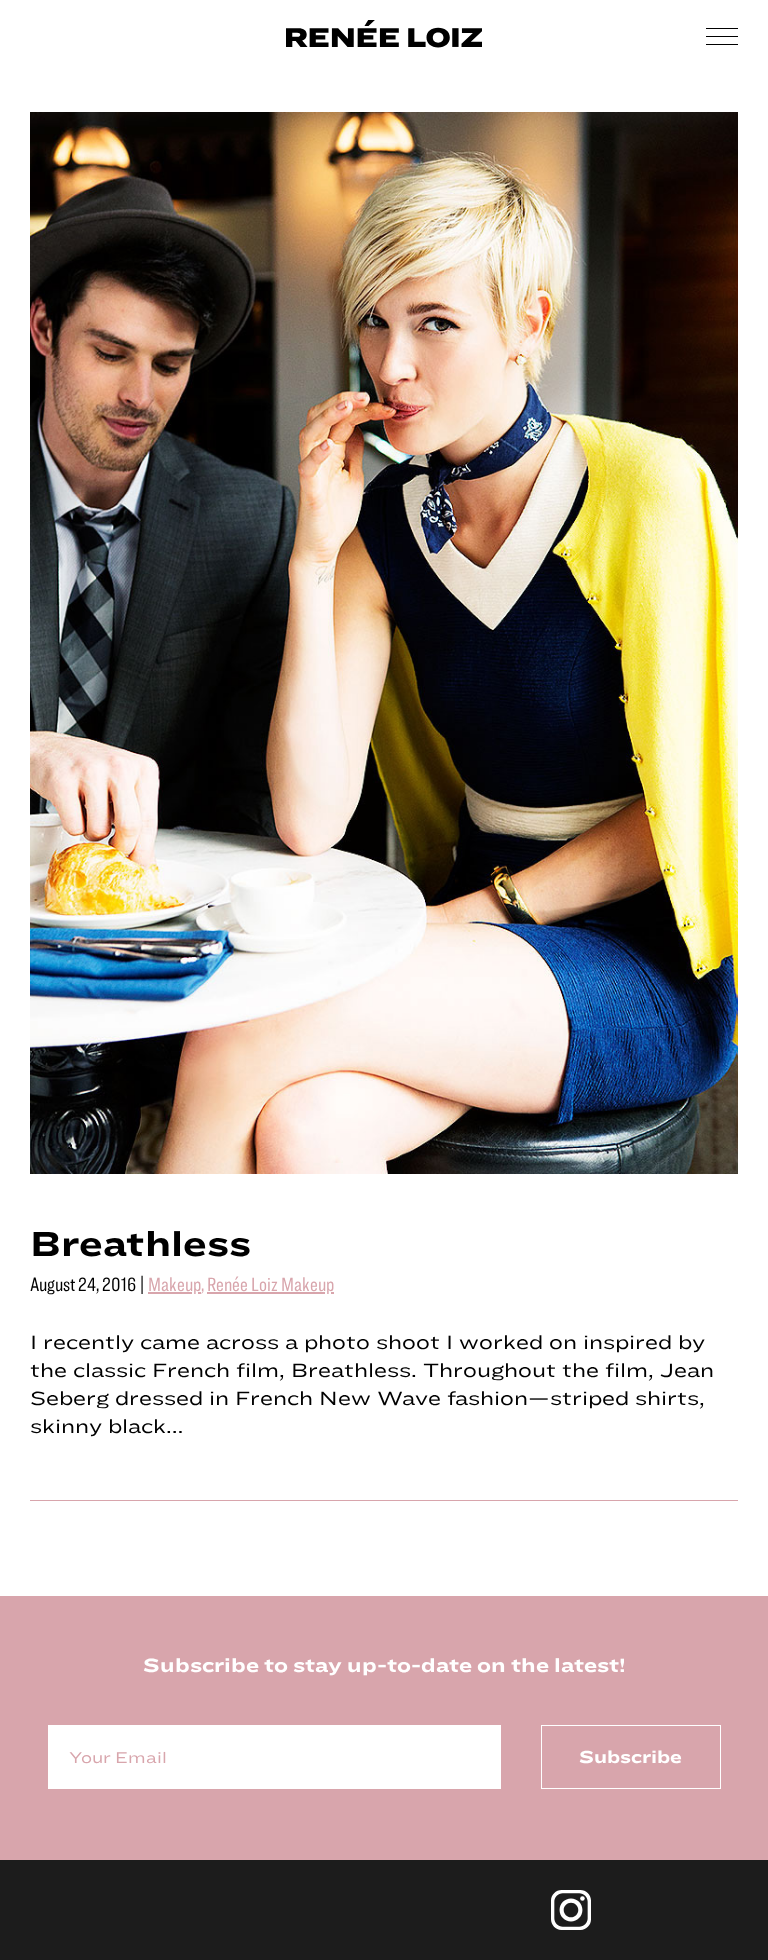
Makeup (174, 1283)
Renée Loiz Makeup (270, 1283)
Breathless (140, 1242)
